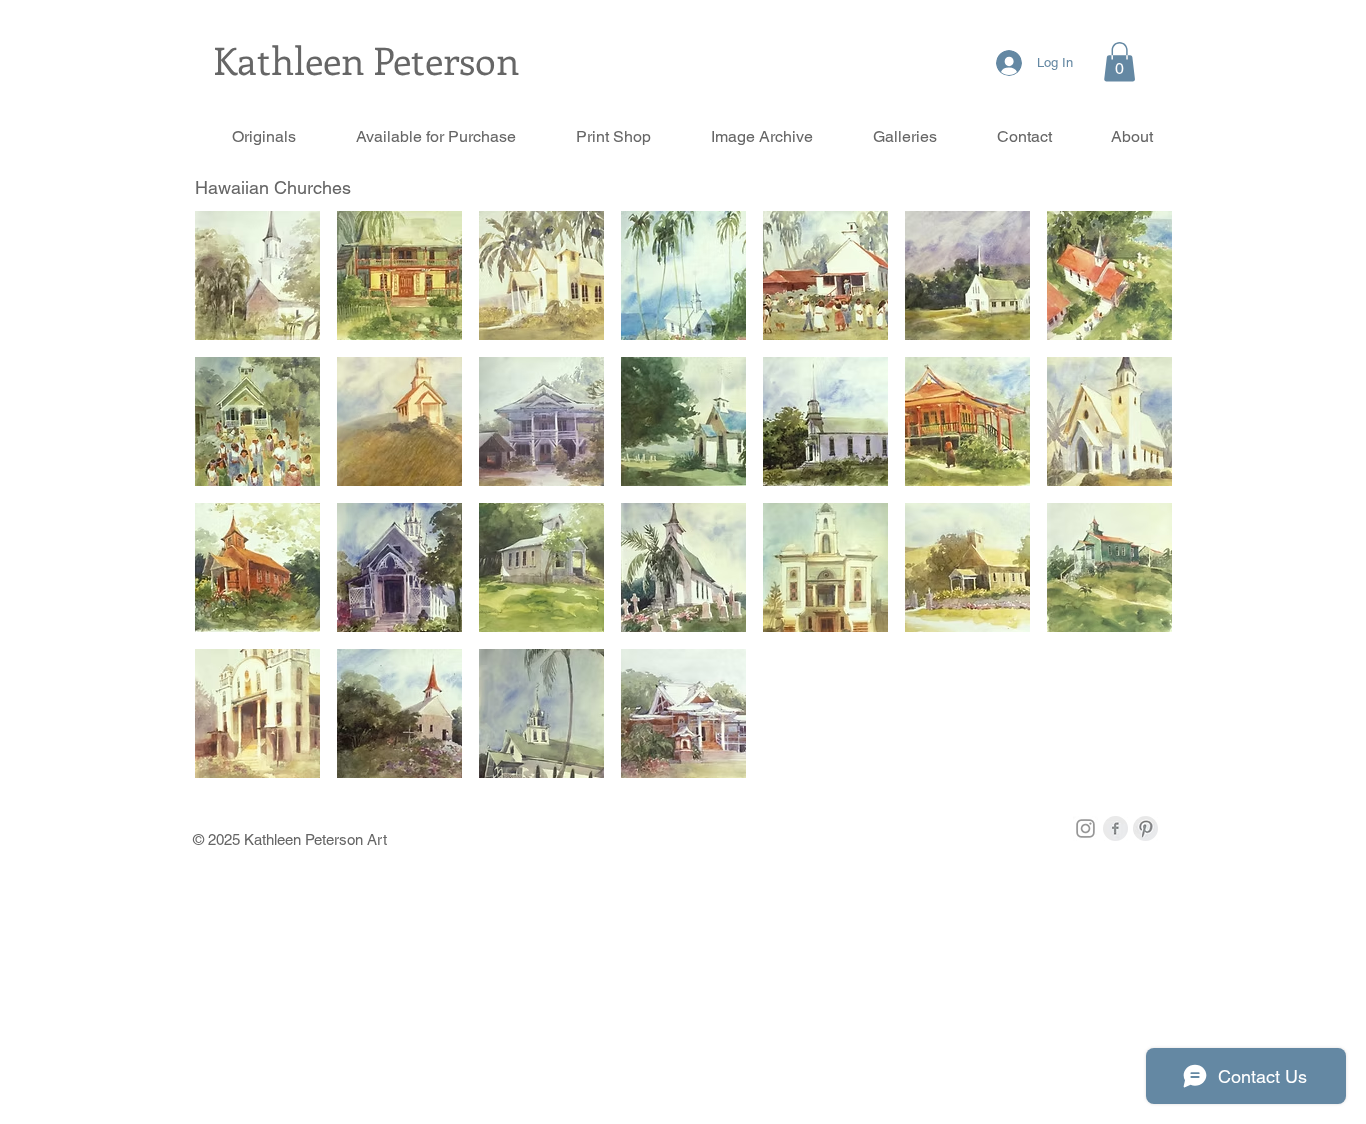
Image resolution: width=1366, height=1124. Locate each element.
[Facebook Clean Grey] (1115, 828)
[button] (1119, 61)
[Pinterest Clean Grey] (1145, 828)
